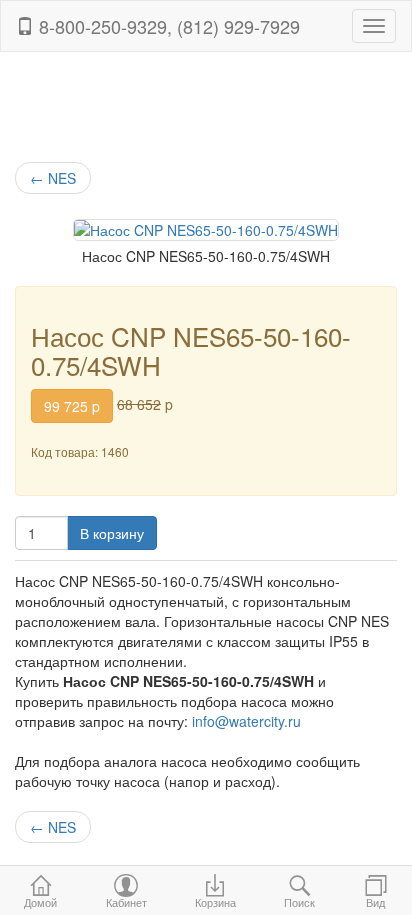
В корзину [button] (112, 533)
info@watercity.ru (246, 721)
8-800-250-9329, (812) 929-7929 (167, 26)
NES (53, 178)
